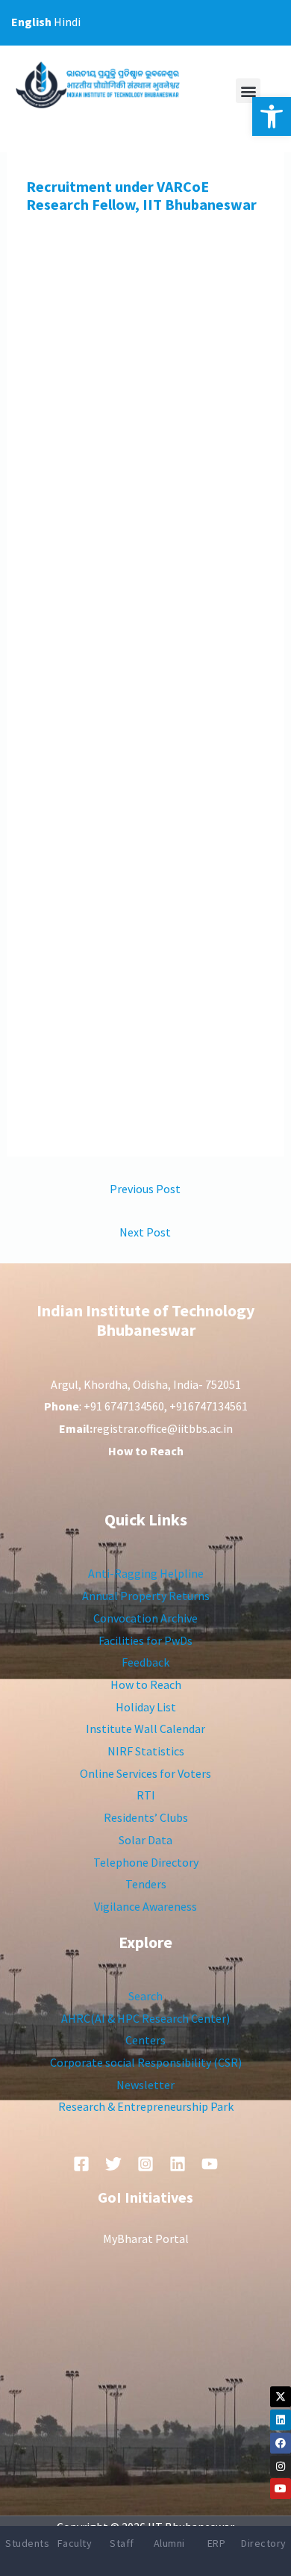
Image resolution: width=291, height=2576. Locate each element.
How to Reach (146, 1684)
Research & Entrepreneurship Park (146, 2106)
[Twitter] (113, 2164)
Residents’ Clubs (146, 1817)
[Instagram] (281, 2466)
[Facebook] (281, 2443)
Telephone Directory (146, 1862)
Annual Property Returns (146, 1596)
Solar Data (145, 1840)
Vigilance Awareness (145, 1906)
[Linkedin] (281, 2420)
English (31, 22)
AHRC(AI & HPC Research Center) (145, 2018)
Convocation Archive (145, 1618)
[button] (272, 116)
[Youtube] (281, 2489)
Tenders (146, 1884)
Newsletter (145, 2085)
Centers (145, 2040)
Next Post (145, 1232)
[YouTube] (210, 2164)
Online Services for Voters (145, 1773)
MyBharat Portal (146, 2239)
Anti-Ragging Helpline (146, 1573)
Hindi (67, 22)
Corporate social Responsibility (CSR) (146, 2062)
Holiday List (146, 1707)
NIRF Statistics (146, 1751)
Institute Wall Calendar (145, 1729)
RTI (146, 1795)
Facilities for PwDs (145, 1640)
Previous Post (145, 1189)
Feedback (145, 1662)
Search (145, 1996)
